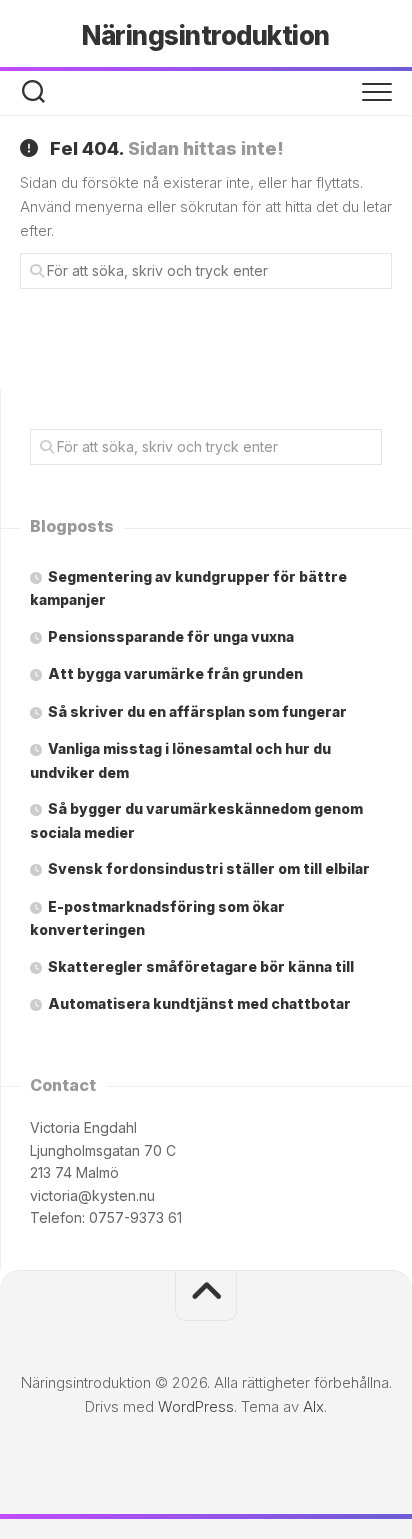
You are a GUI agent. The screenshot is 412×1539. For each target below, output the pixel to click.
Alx (313, 1406)
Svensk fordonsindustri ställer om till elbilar (209, 868)
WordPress (196, 1406)
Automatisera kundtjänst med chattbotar (199, 1003)
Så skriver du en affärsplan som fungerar (197, 711)
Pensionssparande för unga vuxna (171, 636)
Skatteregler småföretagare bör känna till (201, 966)
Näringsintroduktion (206, 35)
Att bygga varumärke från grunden (175, 673)
